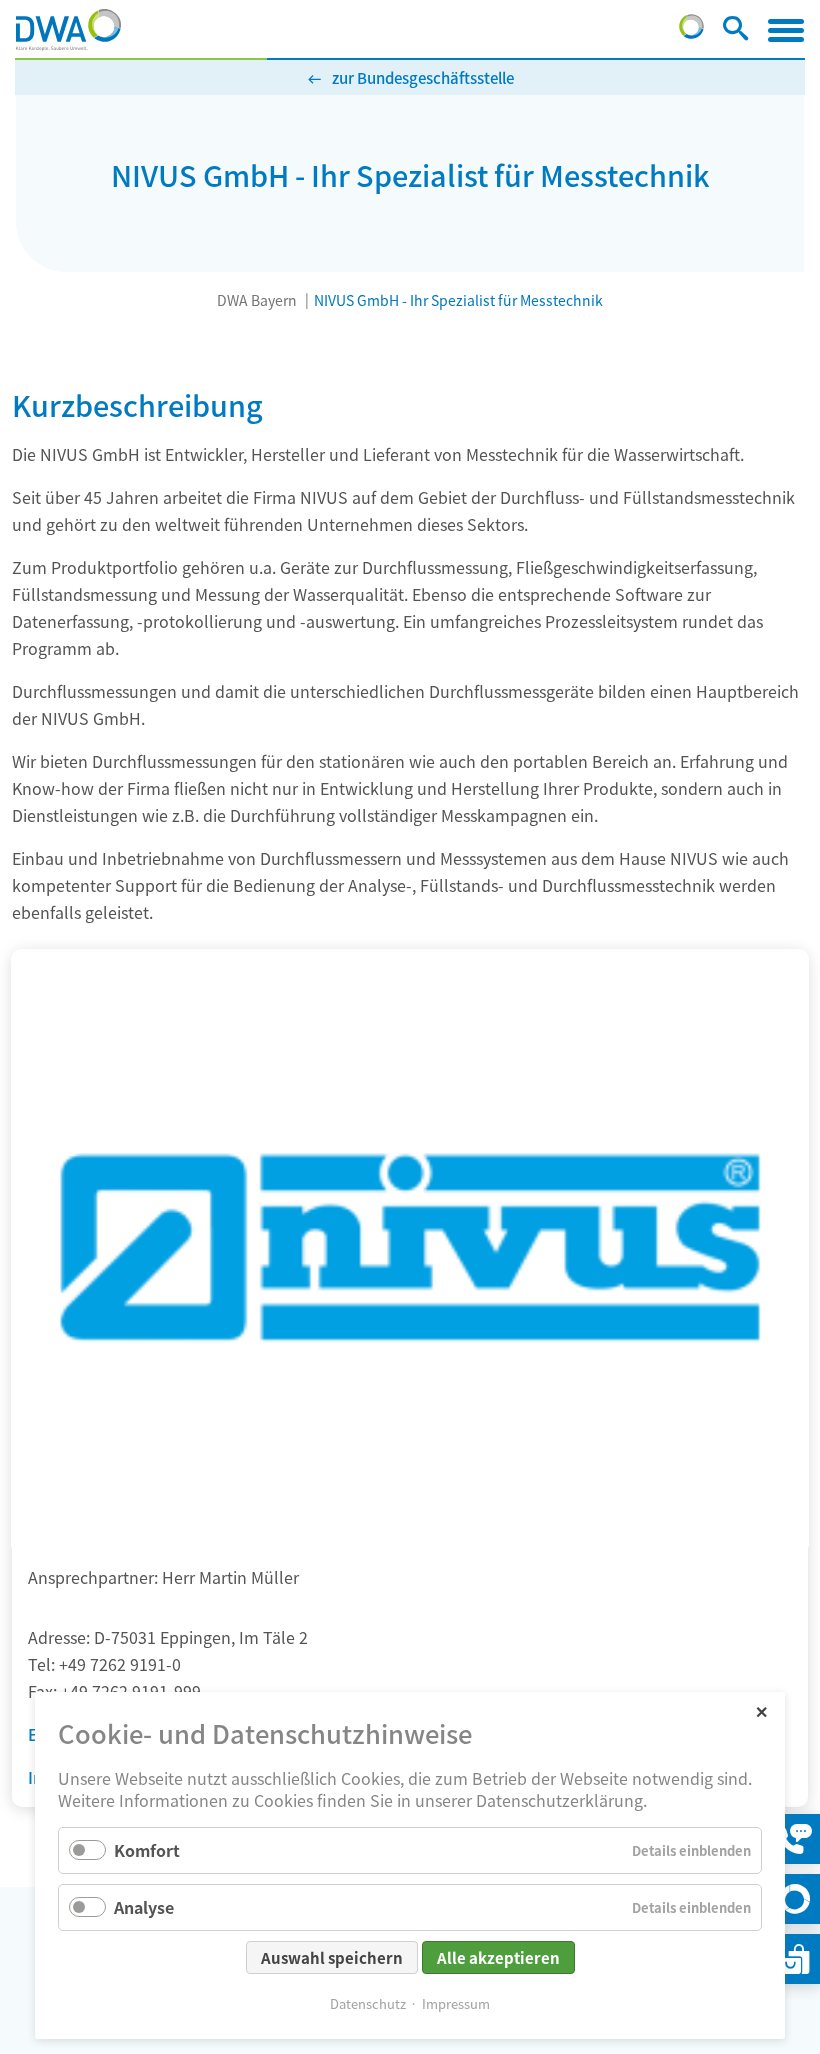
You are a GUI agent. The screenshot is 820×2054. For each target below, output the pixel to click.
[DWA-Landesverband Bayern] (68, 30)
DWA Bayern (257, 300)
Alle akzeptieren (498, 1957)
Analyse (144, 1907)
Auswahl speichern (332, 1957)
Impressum (456, 2003)
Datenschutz (368, 2003)
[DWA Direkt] (795, 1899)
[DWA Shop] (795, 1959)
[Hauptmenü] (786, 30)
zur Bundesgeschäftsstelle (423, 77)
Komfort (147, 1850)
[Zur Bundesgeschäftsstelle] (691, 32)
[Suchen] (735, 32)
